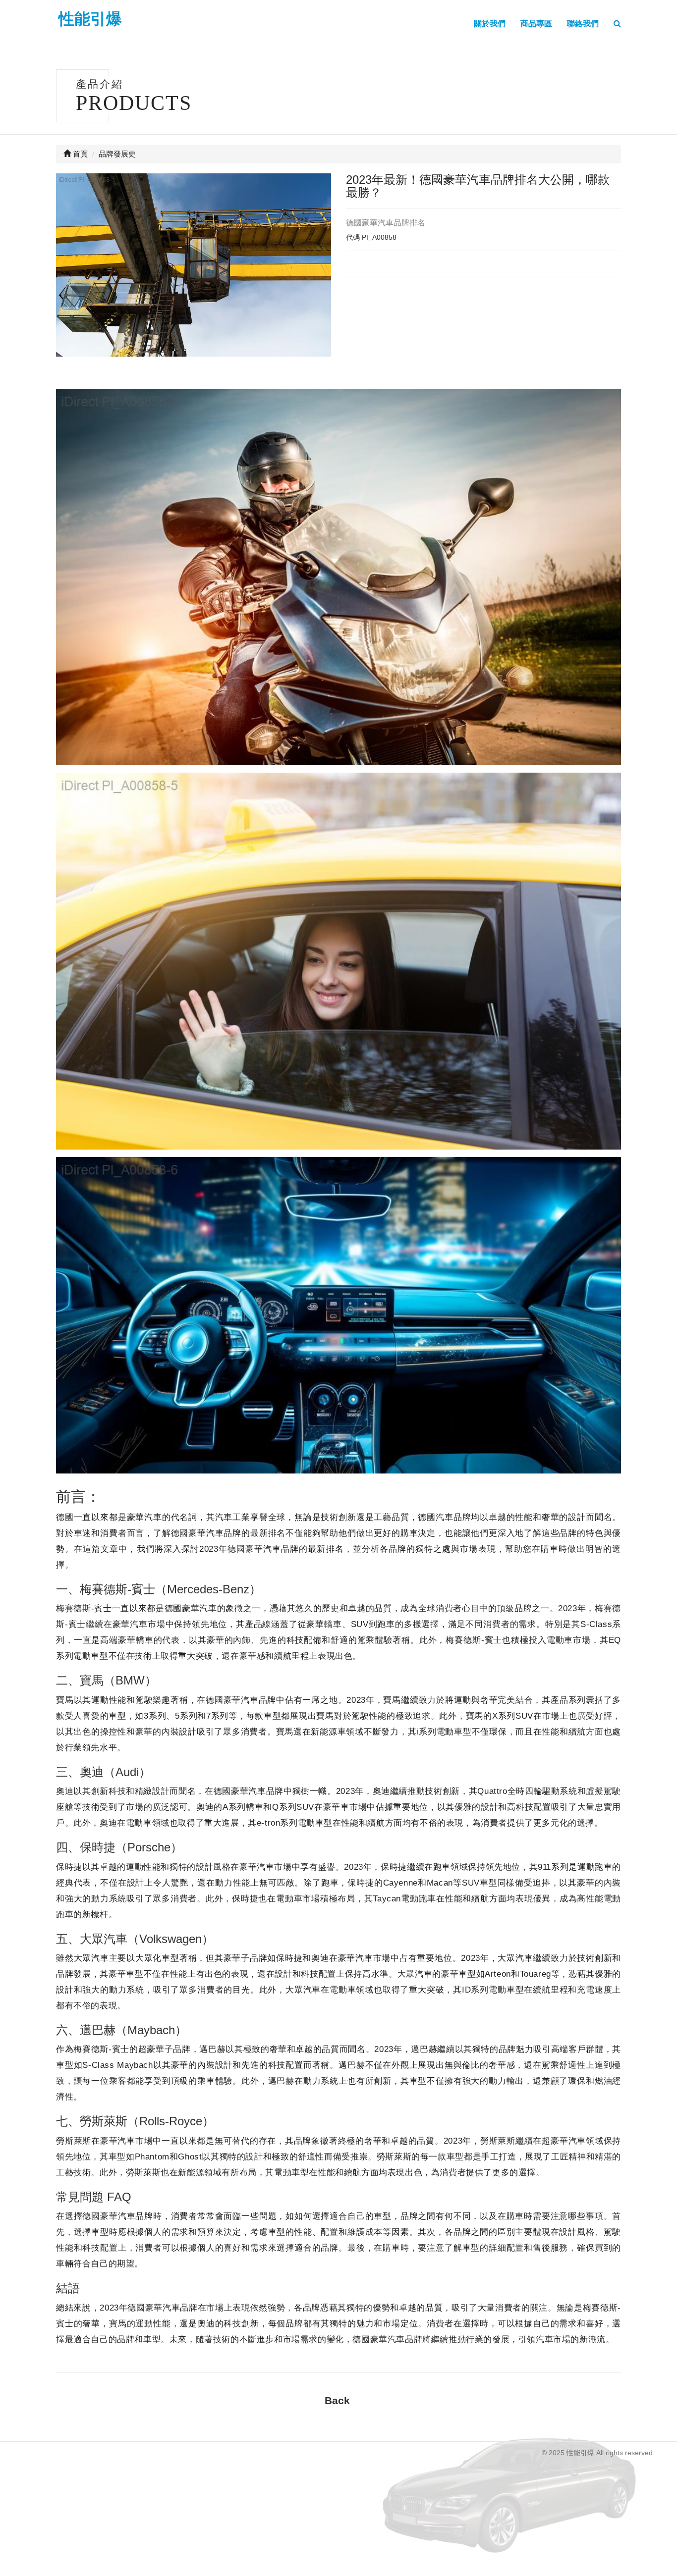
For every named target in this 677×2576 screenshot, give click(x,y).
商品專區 (536, 24)
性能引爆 (90, 19)
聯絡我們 (583, 24)
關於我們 (490, 24)
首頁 (79, 154)
